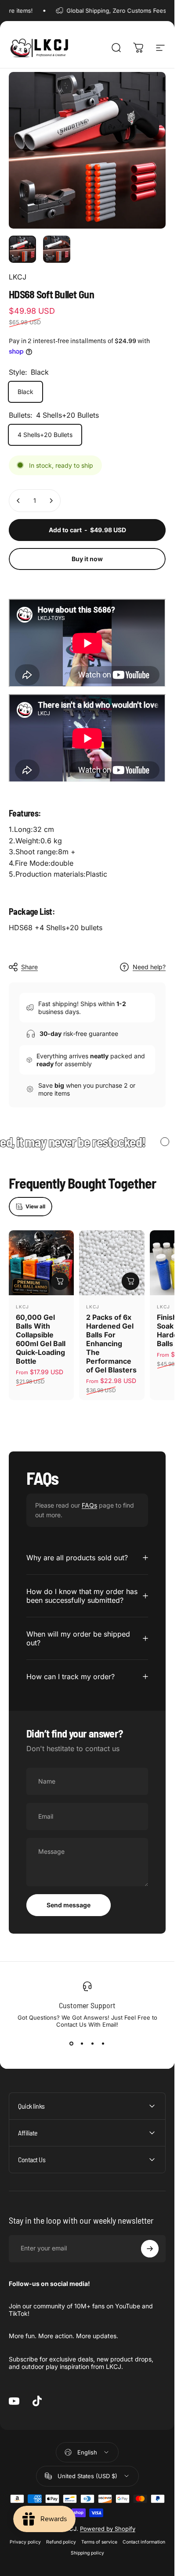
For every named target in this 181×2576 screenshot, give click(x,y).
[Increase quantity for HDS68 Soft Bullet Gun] (51, 501)
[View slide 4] (103, 2044)
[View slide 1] (72, 2044)
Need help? (149, 967)
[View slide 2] (82, 2044)
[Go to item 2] (57, 249)
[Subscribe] (150, 2249)
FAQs (89, 1505)
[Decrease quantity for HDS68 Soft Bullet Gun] (18, 501)
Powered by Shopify (108, 2529)
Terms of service (99, 2542)
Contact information (144, 2542)
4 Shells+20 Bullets (45, 435)
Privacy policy (25, 2542)
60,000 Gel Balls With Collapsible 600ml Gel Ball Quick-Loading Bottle (41, 1339)
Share (29, 967)
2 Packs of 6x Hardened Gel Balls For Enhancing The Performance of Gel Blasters (111, 1344)
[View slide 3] (93, 2044)
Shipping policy (87, 2553)
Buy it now (87, 559)
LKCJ (18, 277)
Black (25, 392)
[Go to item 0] (22, 249)
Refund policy (61, 2542)
